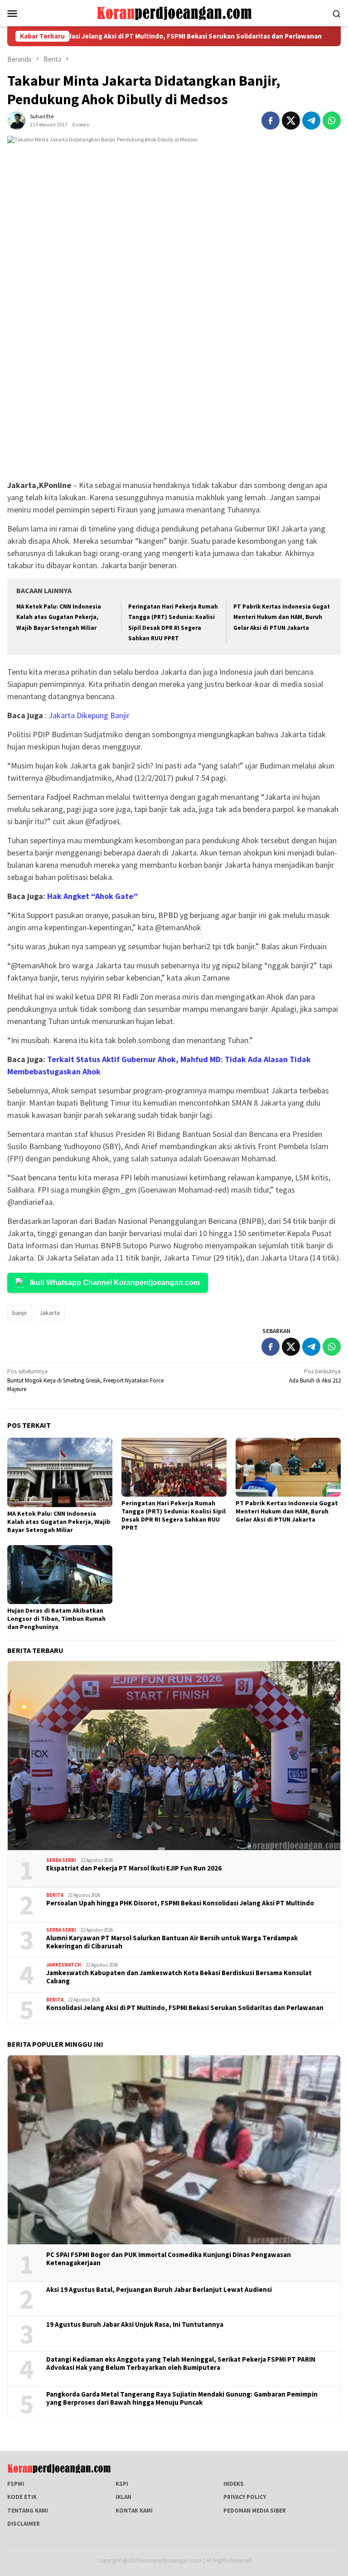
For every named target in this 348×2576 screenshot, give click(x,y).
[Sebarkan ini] (271, 121)
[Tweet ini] (291, 121)
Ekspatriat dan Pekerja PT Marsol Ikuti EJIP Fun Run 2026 (134, 1868)
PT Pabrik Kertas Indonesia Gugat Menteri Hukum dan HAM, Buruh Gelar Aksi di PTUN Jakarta (282, 617)
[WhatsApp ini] (332, 121)
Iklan (123, 2497)
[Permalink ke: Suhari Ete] (16, 120)
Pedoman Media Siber (255, 2511)
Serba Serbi (61, 1860)
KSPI (122, 2484)
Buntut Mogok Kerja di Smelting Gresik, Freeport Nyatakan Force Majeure (85, 1380)
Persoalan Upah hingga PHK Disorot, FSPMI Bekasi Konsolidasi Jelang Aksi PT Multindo (180, 1903)
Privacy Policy (245, 2497)
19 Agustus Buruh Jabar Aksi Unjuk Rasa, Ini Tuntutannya (135, 2325)
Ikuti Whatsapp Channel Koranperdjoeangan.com (115, 1283)
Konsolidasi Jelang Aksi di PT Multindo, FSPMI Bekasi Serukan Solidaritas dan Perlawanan (185, 2008)
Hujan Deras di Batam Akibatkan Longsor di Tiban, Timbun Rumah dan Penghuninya (56, 1619)
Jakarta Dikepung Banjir (89, 715)
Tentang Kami (28, 2511)
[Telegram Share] (311, 121)
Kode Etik (22, 2497)
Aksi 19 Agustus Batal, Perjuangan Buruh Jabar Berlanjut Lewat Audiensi (159, 2290)
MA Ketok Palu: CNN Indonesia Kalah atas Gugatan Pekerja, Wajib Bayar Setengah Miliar (59, 617)
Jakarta (50, 1313)
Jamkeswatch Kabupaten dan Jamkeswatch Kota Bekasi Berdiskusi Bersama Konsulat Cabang (179, 1977)
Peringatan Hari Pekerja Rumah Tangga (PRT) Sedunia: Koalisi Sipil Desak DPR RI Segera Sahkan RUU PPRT (174, 1515)
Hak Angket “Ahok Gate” (92, 896)
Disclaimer (24, 2524)
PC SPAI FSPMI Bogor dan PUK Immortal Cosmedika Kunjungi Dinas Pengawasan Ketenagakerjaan (169, 2259)
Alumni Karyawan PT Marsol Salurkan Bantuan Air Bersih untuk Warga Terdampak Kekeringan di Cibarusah (172, 1942)
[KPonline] (174, 12)
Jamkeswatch (64, 1965)
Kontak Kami (134, 2511)
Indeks (234, 2484)
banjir (20, 1313)
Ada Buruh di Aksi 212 (315, 1376)
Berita (55, 1895)
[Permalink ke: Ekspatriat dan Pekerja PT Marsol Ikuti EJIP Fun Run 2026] (174, 1756)
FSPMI (16, 2484)
